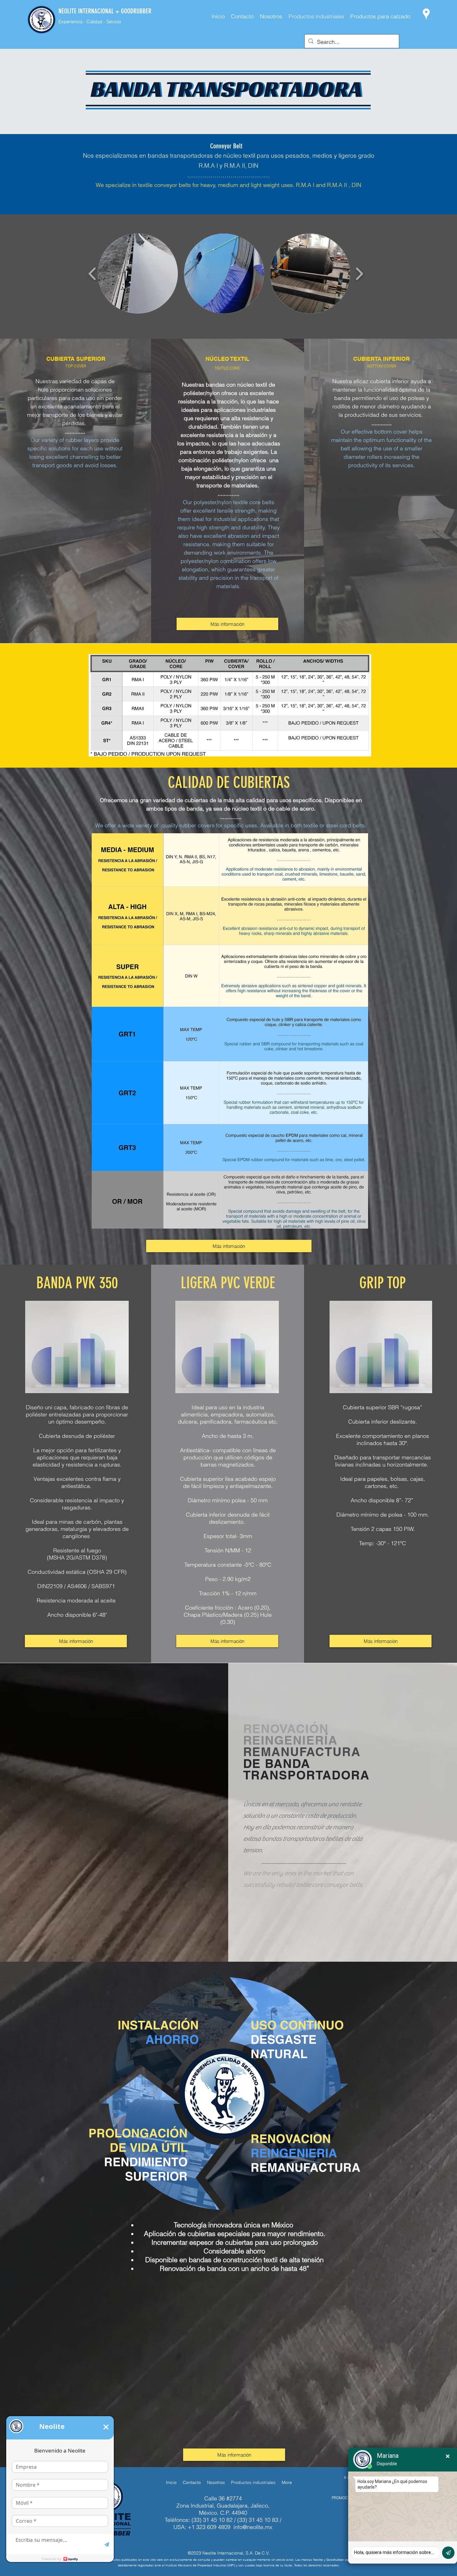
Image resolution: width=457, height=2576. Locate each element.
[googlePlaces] (426, 14)
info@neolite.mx (253, 2527)
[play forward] (359, 274)
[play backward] (92, 274)
